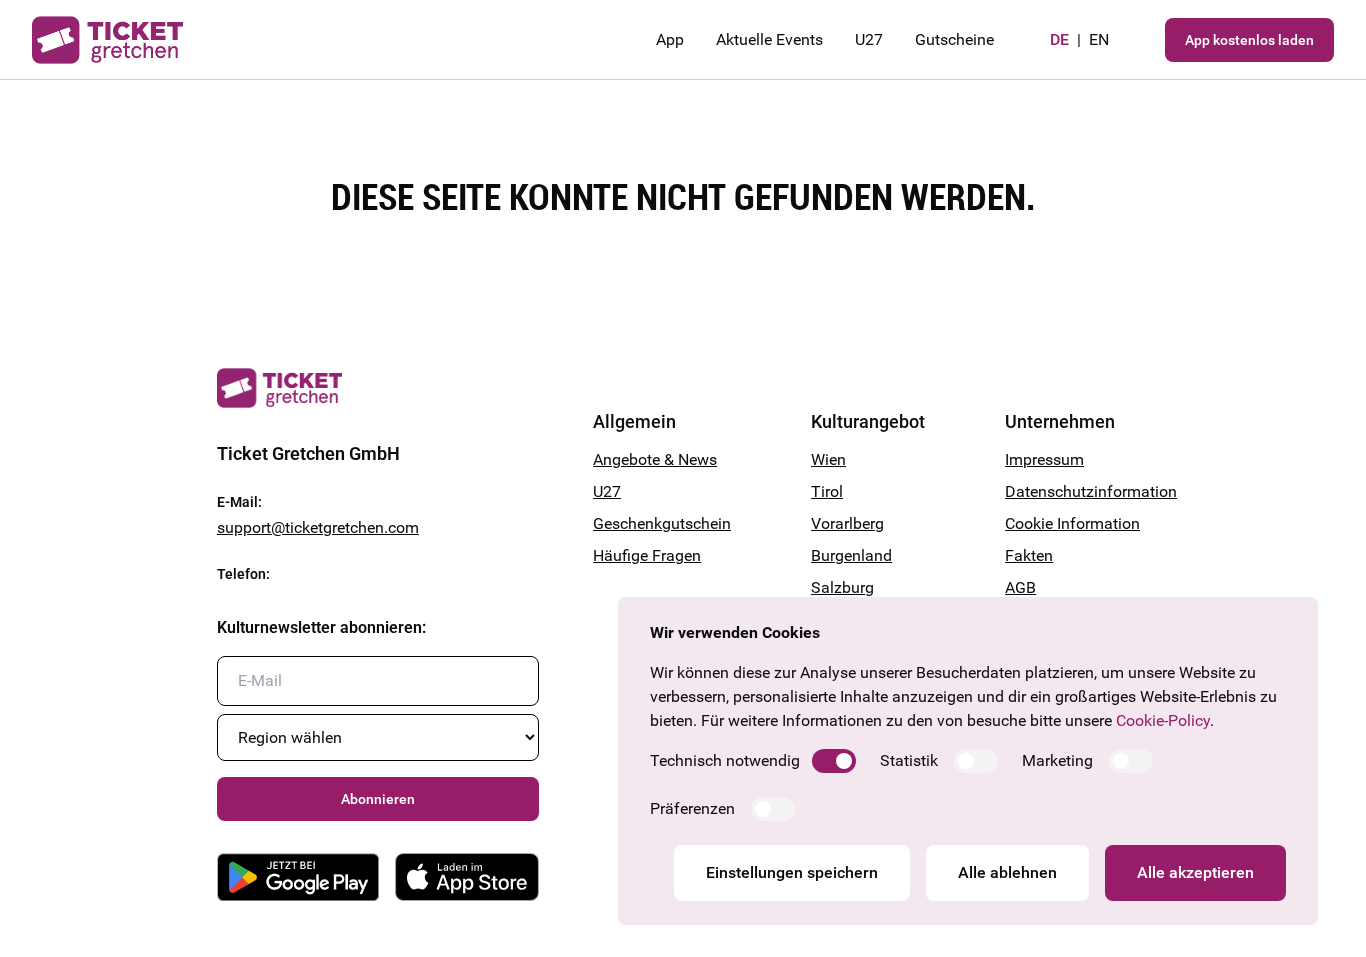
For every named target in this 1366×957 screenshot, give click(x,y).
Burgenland (851, 555)
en (1099, 39)
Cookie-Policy (1163, 720)
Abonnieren (378, 799)
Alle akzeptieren (1195, 872)
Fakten (1029, 555)
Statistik (909, 760)
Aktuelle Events (769, 39)
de (1059, 39)
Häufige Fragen (647, 555)
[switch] (834, 761)
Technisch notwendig (725, 760)
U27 (869, 39)
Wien (828, 459)
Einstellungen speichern (792, 872)
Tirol (827, 491)
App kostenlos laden (1249, 40)
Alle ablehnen (1007, 872)
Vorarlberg (847, 523)
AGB (1020, 587)
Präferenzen (692, 808)
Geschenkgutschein (662, 523)
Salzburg (842, 587)
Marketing (1057, 760)
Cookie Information (1072, 523)
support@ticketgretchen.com (318, 527)
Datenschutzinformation (1077, 491)
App (670, 39)
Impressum (1044, 459)
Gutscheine (954, 39)
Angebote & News (655, 459)
